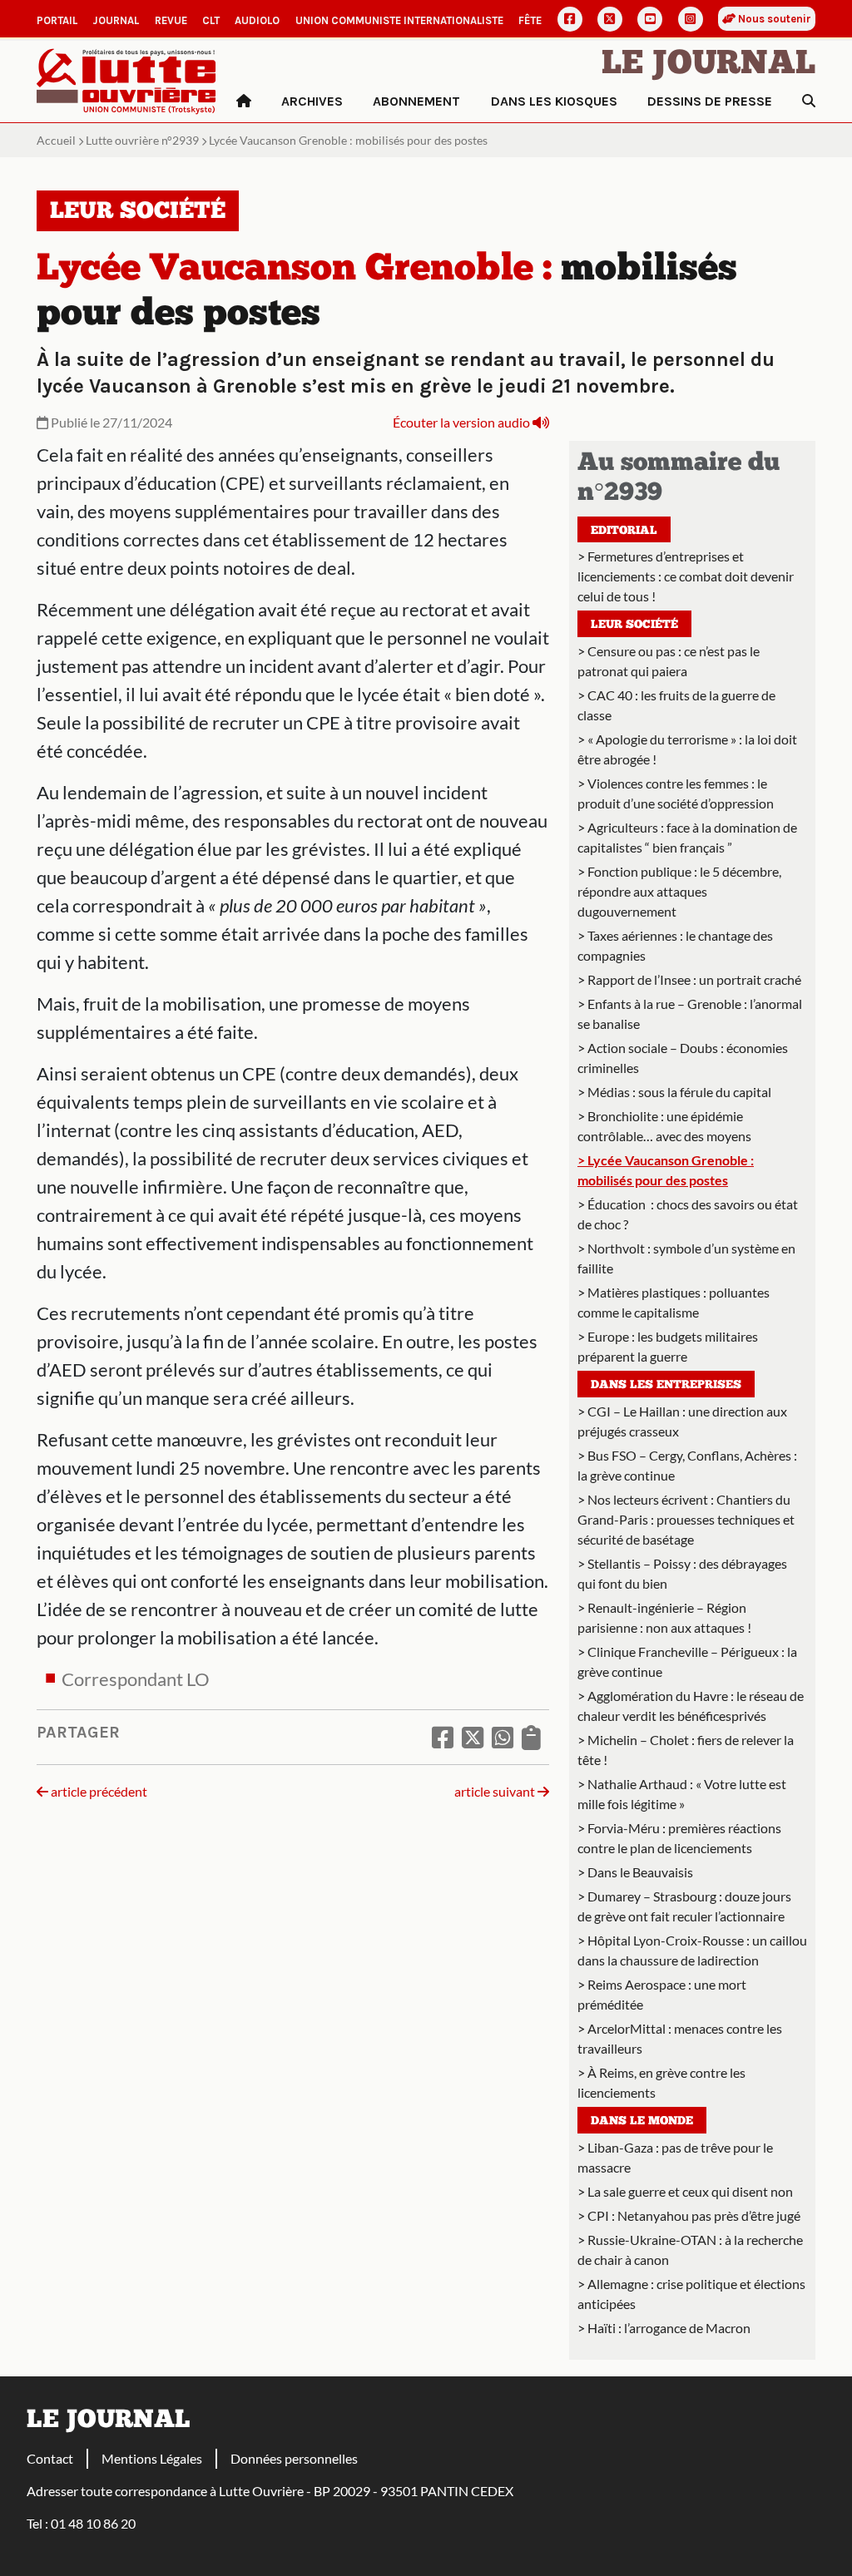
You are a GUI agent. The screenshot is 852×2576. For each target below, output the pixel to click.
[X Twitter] (610, 19)
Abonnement (416, 101)
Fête (530, 20)
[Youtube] (650, 19)
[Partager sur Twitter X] (473, 1737)
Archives (312, 101)
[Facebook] (570, 19)
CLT (211, 20)
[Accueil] (244, 101)
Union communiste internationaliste (399, 20)
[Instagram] (691, 19)
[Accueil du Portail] (126, 79)
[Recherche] (809, 101)
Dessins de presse (710, 101)
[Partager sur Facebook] (443, 1737)
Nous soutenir (773, 19)
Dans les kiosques (554, 101)
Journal (116, 20)
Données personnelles (294, 2458)
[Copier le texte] (531, 1737)
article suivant (496, 1791)
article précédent (98, 1791)
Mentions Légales (152, 2458)
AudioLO (257, 20)
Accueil (56, 140)
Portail (57, 20)
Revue (171, 20)
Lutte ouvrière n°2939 (142, 140)
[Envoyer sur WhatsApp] (503, 1737)
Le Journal (708, 65)
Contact (50, 2458)
